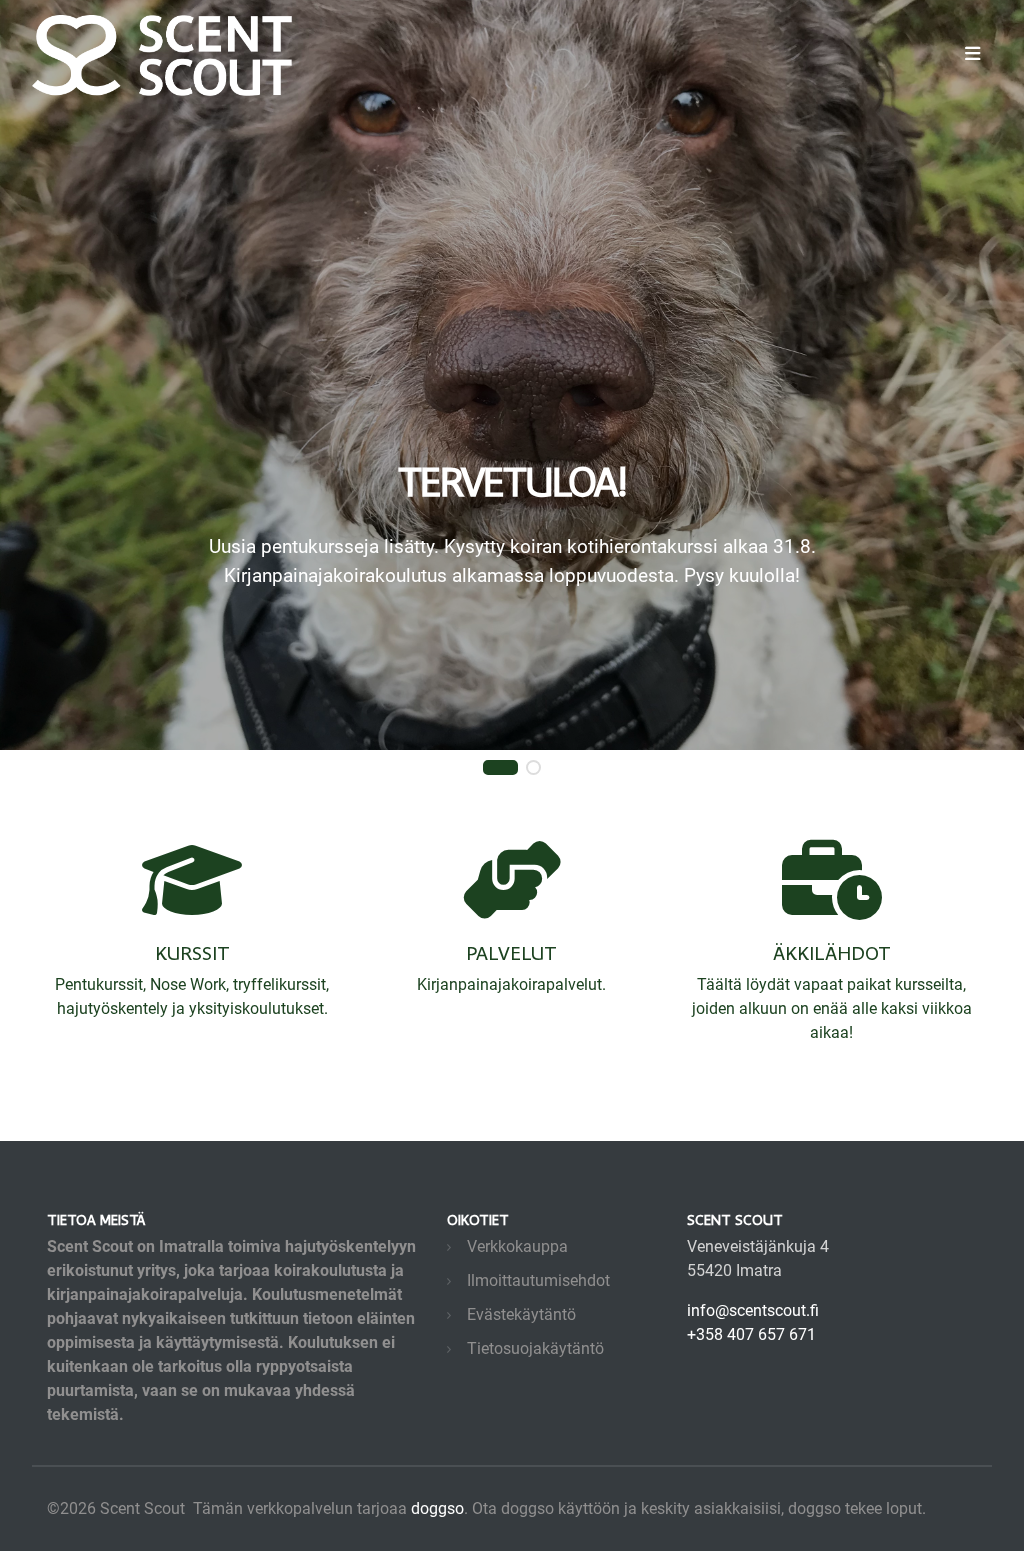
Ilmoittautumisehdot (538, 1280)
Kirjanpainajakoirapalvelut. (511, 966)
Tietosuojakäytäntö (535, 1348)
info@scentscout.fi (753, 1310)
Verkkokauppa (517, 1246)
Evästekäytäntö (521, 1314)
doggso (437, 1508)
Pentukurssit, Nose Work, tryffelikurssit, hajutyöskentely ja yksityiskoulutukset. (192, 978)
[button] (500, 768)
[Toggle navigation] (972, 53)
